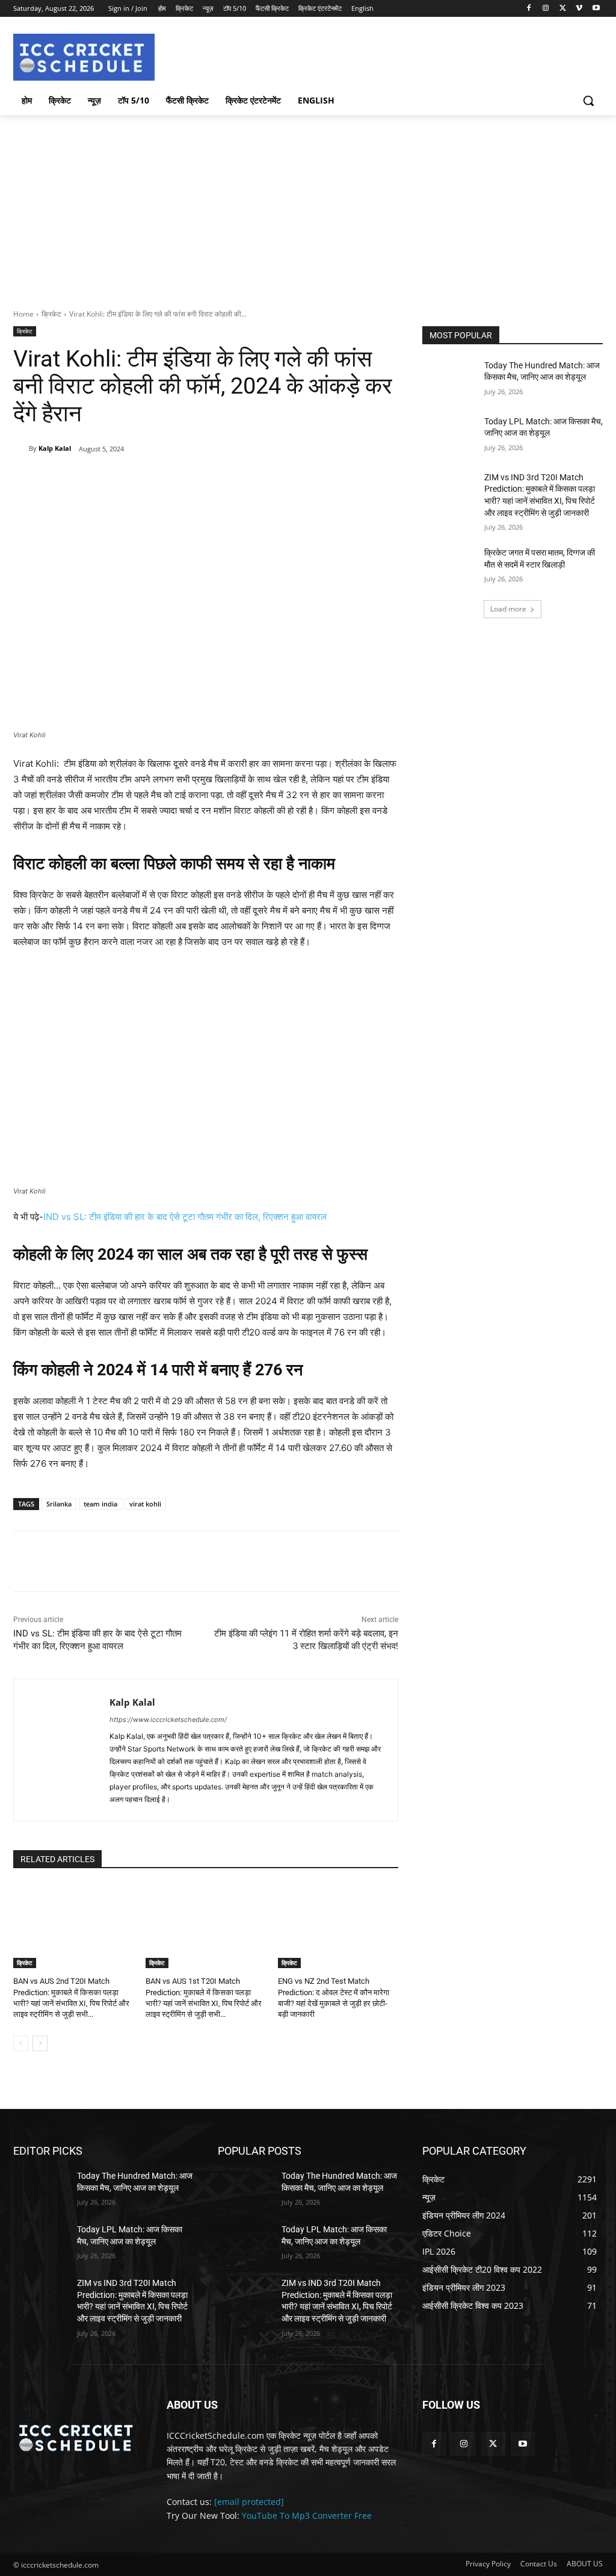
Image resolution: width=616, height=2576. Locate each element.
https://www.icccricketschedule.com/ (168, 1720)
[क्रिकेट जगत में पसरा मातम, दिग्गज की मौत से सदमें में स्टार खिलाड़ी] (449, 566)
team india (100, 1504)
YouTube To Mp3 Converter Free (307, 2516)
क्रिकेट (51, 314)
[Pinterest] (153, 480)
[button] (588, 101)
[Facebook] (529, 9)
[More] (209, 480)
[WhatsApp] (181, 480)
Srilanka (59, 1504)
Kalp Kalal (55, 448)
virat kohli (145, 1504)
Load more (508, 609)
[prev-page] (21, 2043)
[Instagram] (546, 9)
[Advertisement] (308, 205)
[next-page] (40, 2043)
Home (23, 314)
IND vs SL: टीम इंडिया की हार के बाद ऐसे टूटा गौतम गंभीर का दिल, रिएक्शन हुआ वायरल (185, 1217)
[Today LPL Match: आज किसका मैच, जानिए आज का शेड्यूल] (449, 435)
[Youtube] (596, 9)
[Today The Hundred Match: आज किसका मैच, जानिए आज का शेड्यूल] (449, 379)
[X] (563, 9)
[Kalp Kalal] (21, 448)
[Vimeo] (579, 9)
